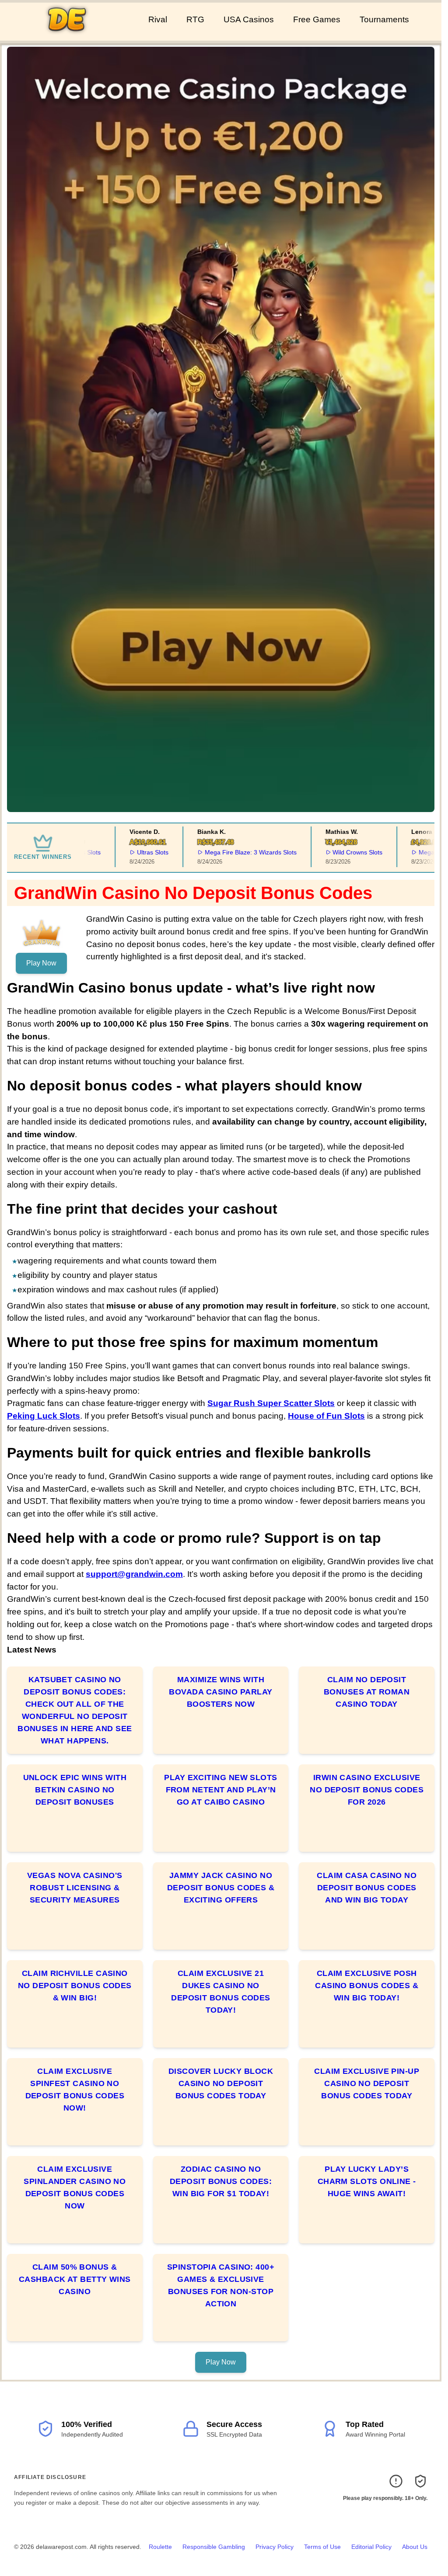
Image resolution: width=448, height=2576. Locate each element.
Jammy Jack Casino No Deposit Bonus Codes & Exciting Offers (221, 1888)
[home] (72, 35)
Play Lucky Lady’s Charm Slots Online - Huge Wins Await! (367, 2181)
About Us (415, 2547)
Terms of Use (322, 2547)
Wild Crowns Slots (327, 852)
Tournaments (384, 19)
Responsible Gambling (214, 2547)
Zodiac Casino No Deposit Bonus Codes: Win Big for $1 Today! (221, 2181)
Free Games (317, 19)
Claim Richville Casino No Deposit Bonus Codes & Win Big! (75, 1986)
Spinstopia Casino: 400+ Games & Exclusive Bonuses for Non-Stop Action (221, 2285)
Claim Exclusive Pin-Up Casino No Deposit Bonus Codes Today (367, 2083)
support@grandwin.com (134, 1574)
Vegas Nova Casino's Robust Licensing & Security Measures (75, 1888)
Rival (158, 19)
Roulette (160, 2547)
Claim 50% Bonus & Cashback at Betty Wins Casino (75, 2279)
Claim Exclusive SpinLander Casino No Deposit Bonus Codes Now (75, 2187)
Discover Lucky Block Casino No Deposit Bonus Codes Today (221, 2083)
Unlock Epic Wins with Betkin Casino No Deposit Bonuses (75, 1790)
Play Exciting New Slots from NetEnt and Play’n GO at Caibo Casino (220, 1790)
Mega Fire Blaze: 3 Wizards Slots (220, 852)
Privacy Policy (275, 2547)
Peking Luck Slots (44, 1416)
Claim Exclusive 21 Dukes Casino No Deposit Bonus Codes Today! (221, 1992)
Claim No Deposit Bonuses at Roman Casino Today (367, 1692)
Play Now (41, 963)
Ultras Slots (122, 852)
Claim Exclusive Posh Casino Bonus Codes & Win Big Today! (367, 1986)
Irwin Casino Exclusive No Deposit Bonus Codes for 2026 (367, 1790)
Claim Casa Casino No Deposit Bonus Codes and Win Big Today (367, 1888)
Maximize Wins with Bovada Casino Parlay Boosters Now (220, 1692)
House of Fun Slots (326, 1416)
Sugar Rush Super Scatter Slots (271, 1403)
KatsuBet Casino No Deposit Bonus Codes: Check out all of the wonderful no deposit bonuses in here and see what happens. (75, 1710)
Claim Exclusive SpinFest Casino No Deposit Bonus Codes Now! (75, 2090)
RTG (195, 19)
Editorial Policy (371, 2547)
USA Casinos (249, 19)
